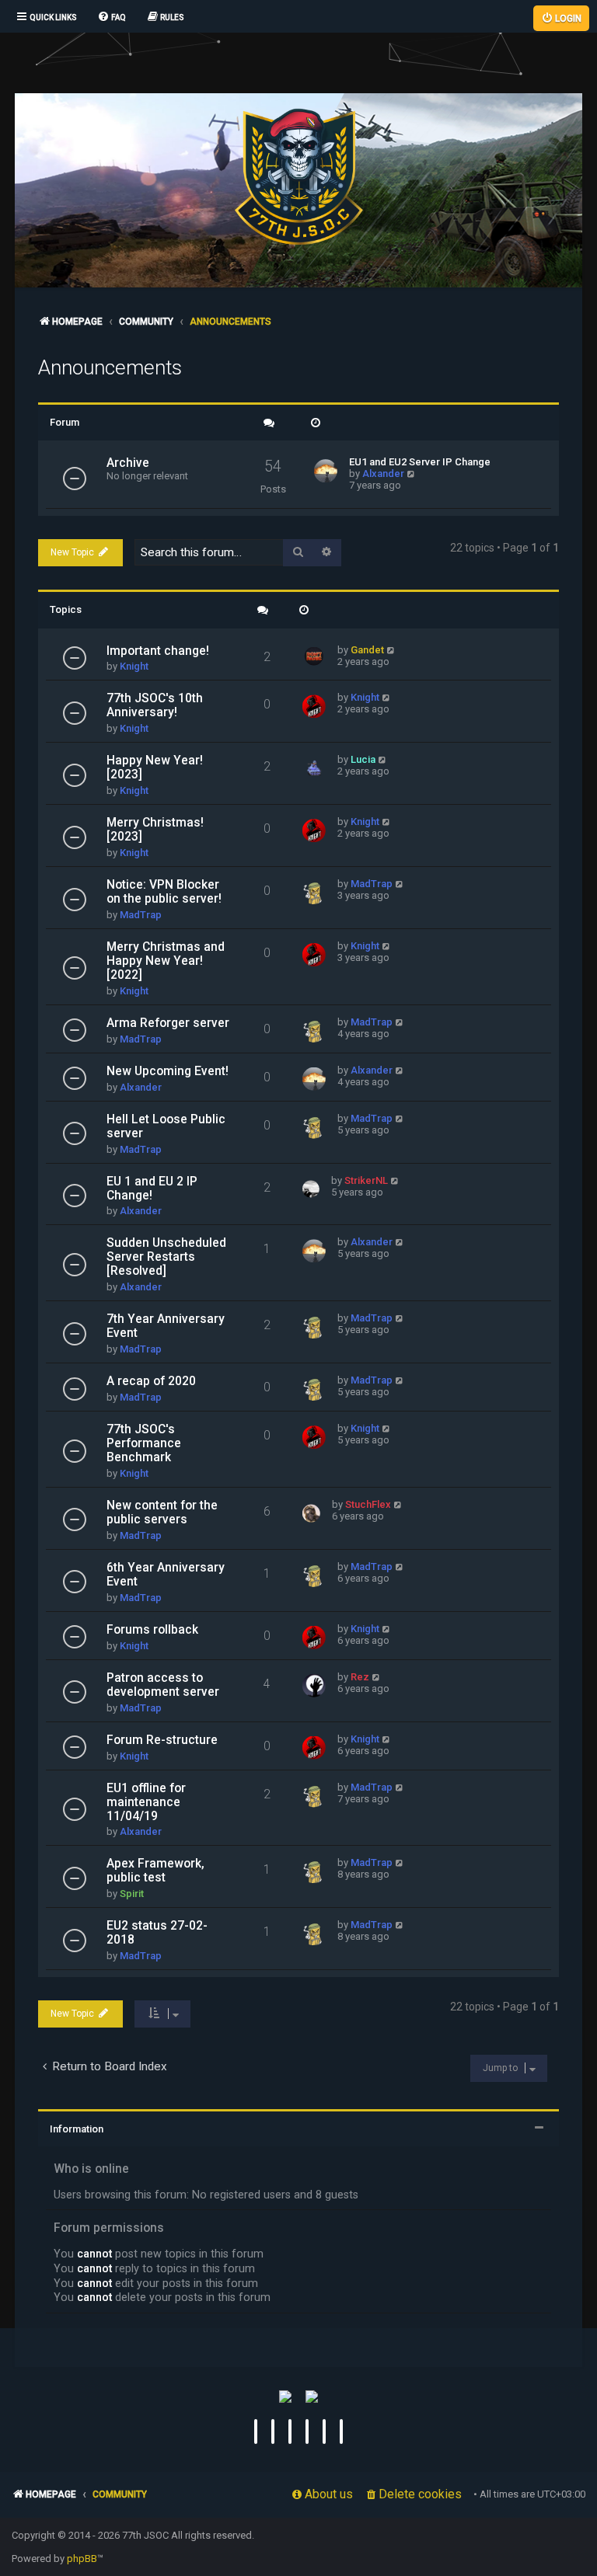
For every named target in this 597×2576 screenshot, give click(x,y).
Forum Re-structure (162, 1740)
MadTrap (141, 915)
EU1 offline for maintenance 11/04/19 (146, 1802)
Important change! (158, 651)
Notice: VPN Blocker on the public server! (164, 892)
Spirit (132, 1894)
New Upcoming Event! (168, 1071)
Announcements (110, 367)
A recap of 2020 (151, 1381)
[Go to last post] (391, 650)
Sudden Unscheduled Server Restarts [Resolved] (166, 1257)
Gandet (367, 650)
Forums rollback (152, 1630)
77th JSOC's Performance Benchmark (144, 1443)
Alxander (383, 473)
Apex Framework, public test (155, 1871)
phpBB (82, 2559)
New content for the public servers (162, 1513)
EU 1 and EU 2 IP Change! (152, 1189)
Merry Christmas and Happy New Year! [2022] (166, 961)
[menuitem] (112, 18)
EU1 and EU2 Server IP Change (420, 462)
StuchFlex (368, 1504)
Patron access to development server (163, 1685)
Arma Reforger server (168, 1023)
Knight (134, 666)
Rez (360, 1677)
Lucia (363, 759)
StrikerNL (366, 1180)
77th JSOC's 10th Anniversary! (155, 705)
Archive (128, 463)
